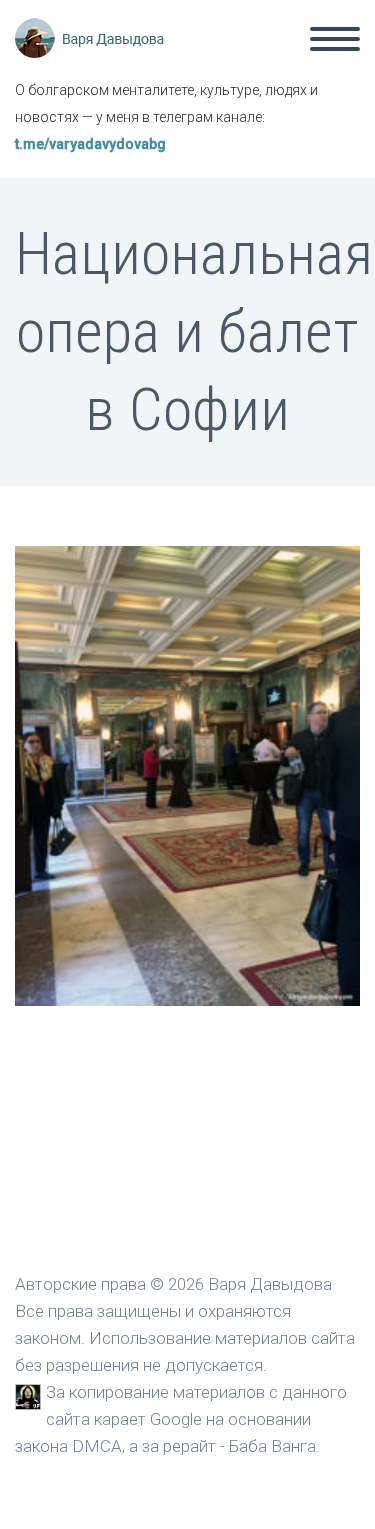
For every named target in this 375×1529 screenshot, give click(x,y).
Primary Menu (335, 39)
